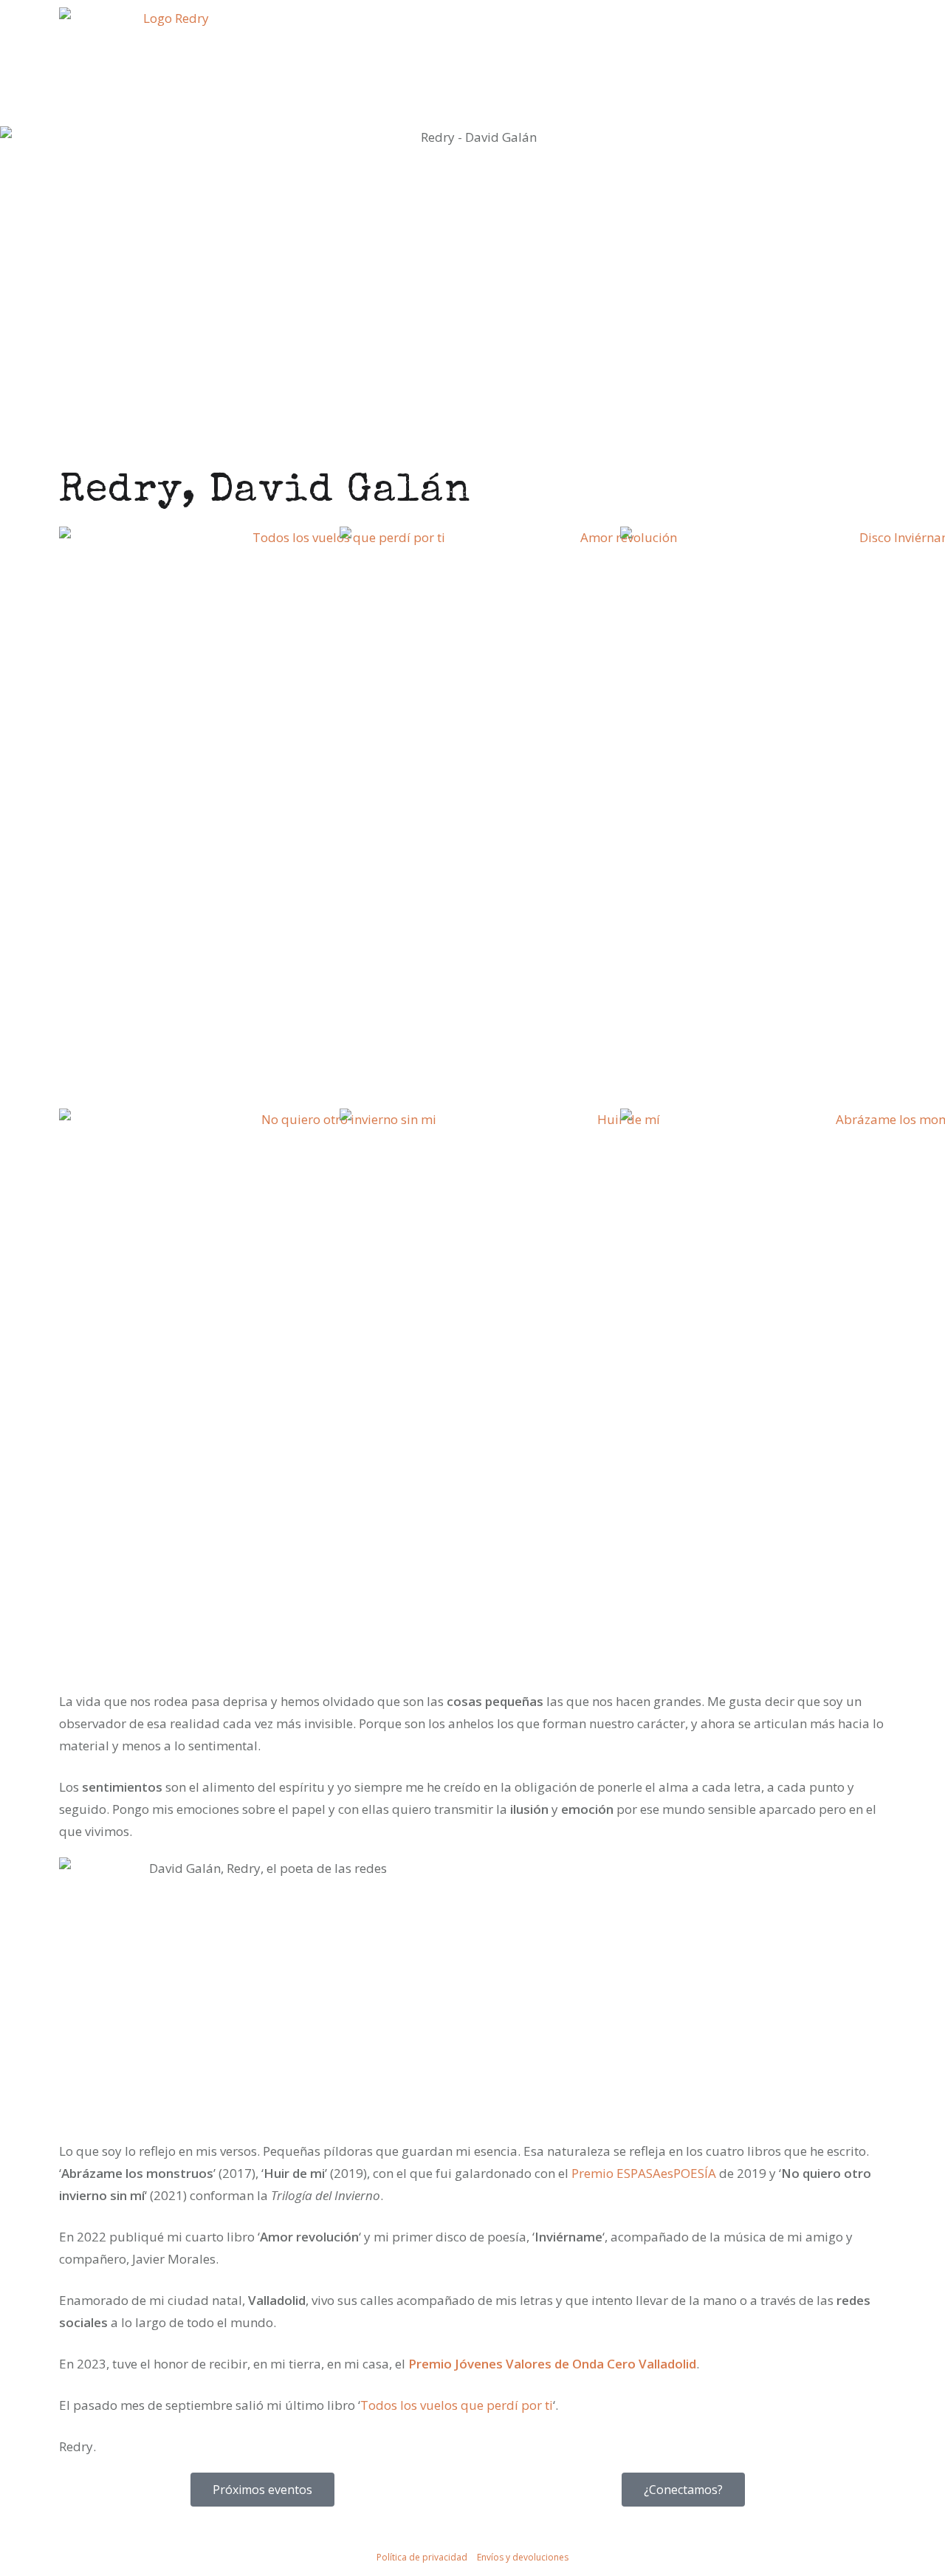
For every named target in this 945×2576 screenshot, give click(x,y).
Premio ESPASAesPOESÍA (644, 2173)
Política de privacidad (422, 2557)
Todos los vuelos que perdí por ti (457, 2405)
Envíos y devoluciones (523, 2557)
